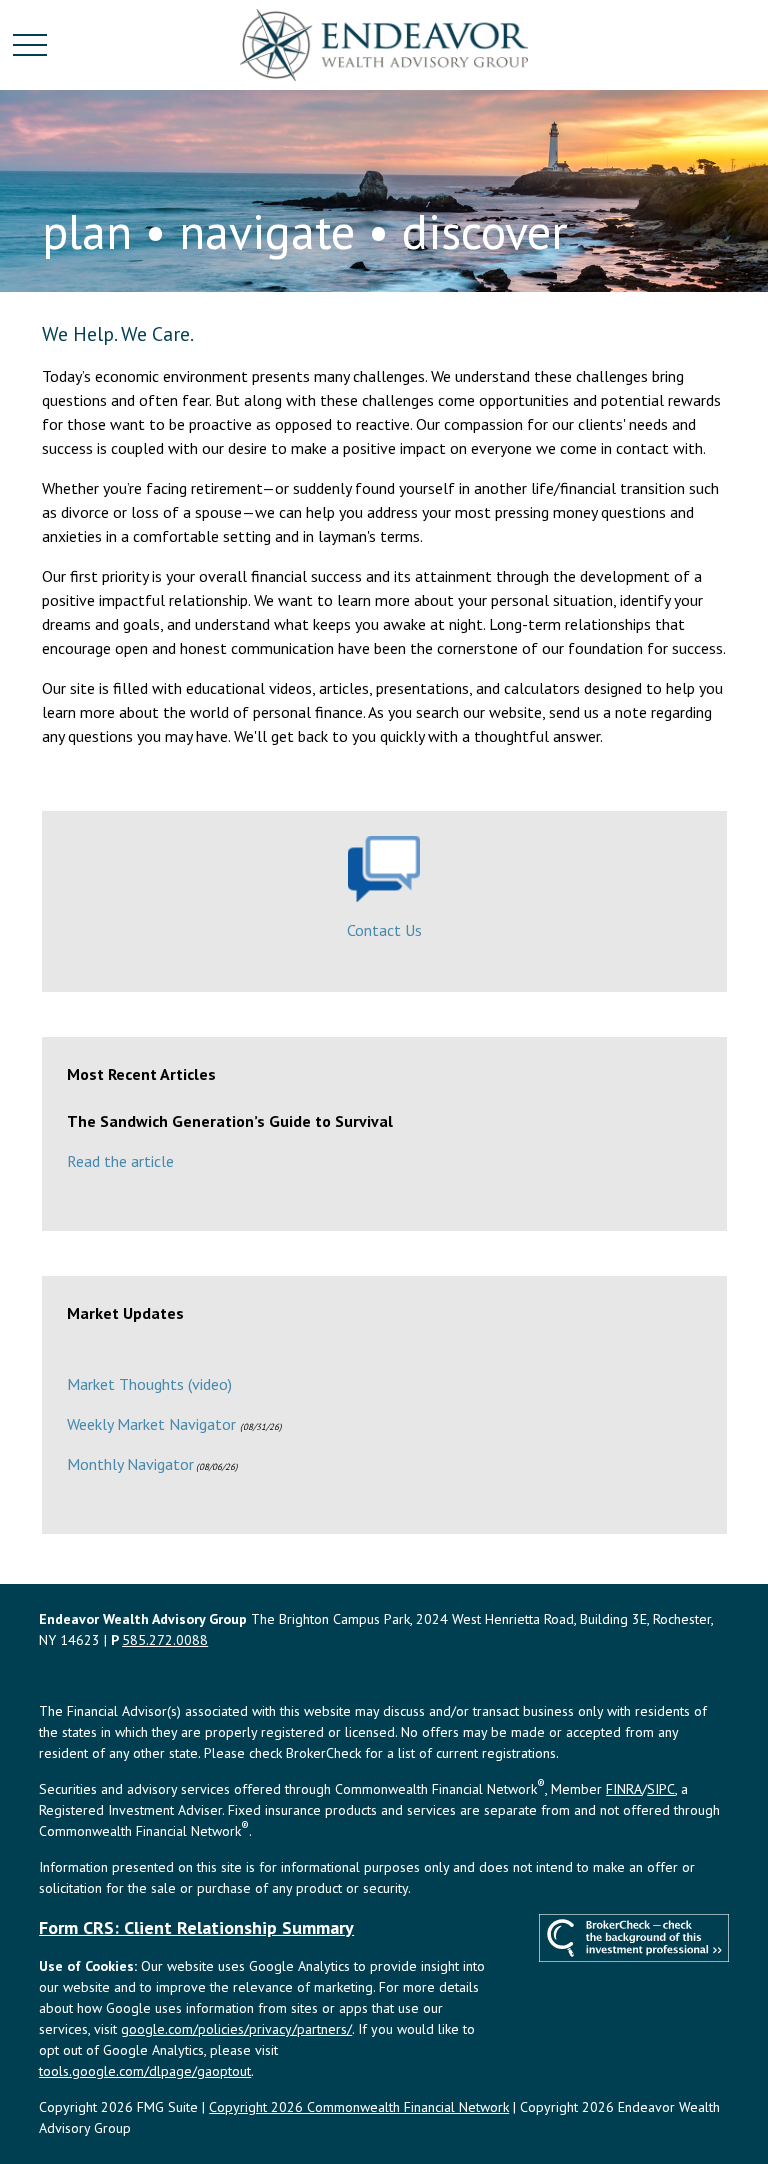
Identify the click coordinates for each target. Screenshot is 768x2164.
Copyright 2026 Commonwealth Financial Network (359, 2107)
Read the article (120, 1161)
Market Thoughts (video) (149, 1384)
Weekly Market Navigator (151, 1424)
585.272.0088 (165, 1640)
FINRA (624, 1789)
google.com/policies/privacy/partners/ (236, 2029)
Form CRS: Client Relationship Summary (196, 1927)
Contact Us (384, 930)
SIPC (661, 1789)
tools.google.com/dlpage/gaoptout (145, 2071)
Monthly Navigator (130, 1464)
